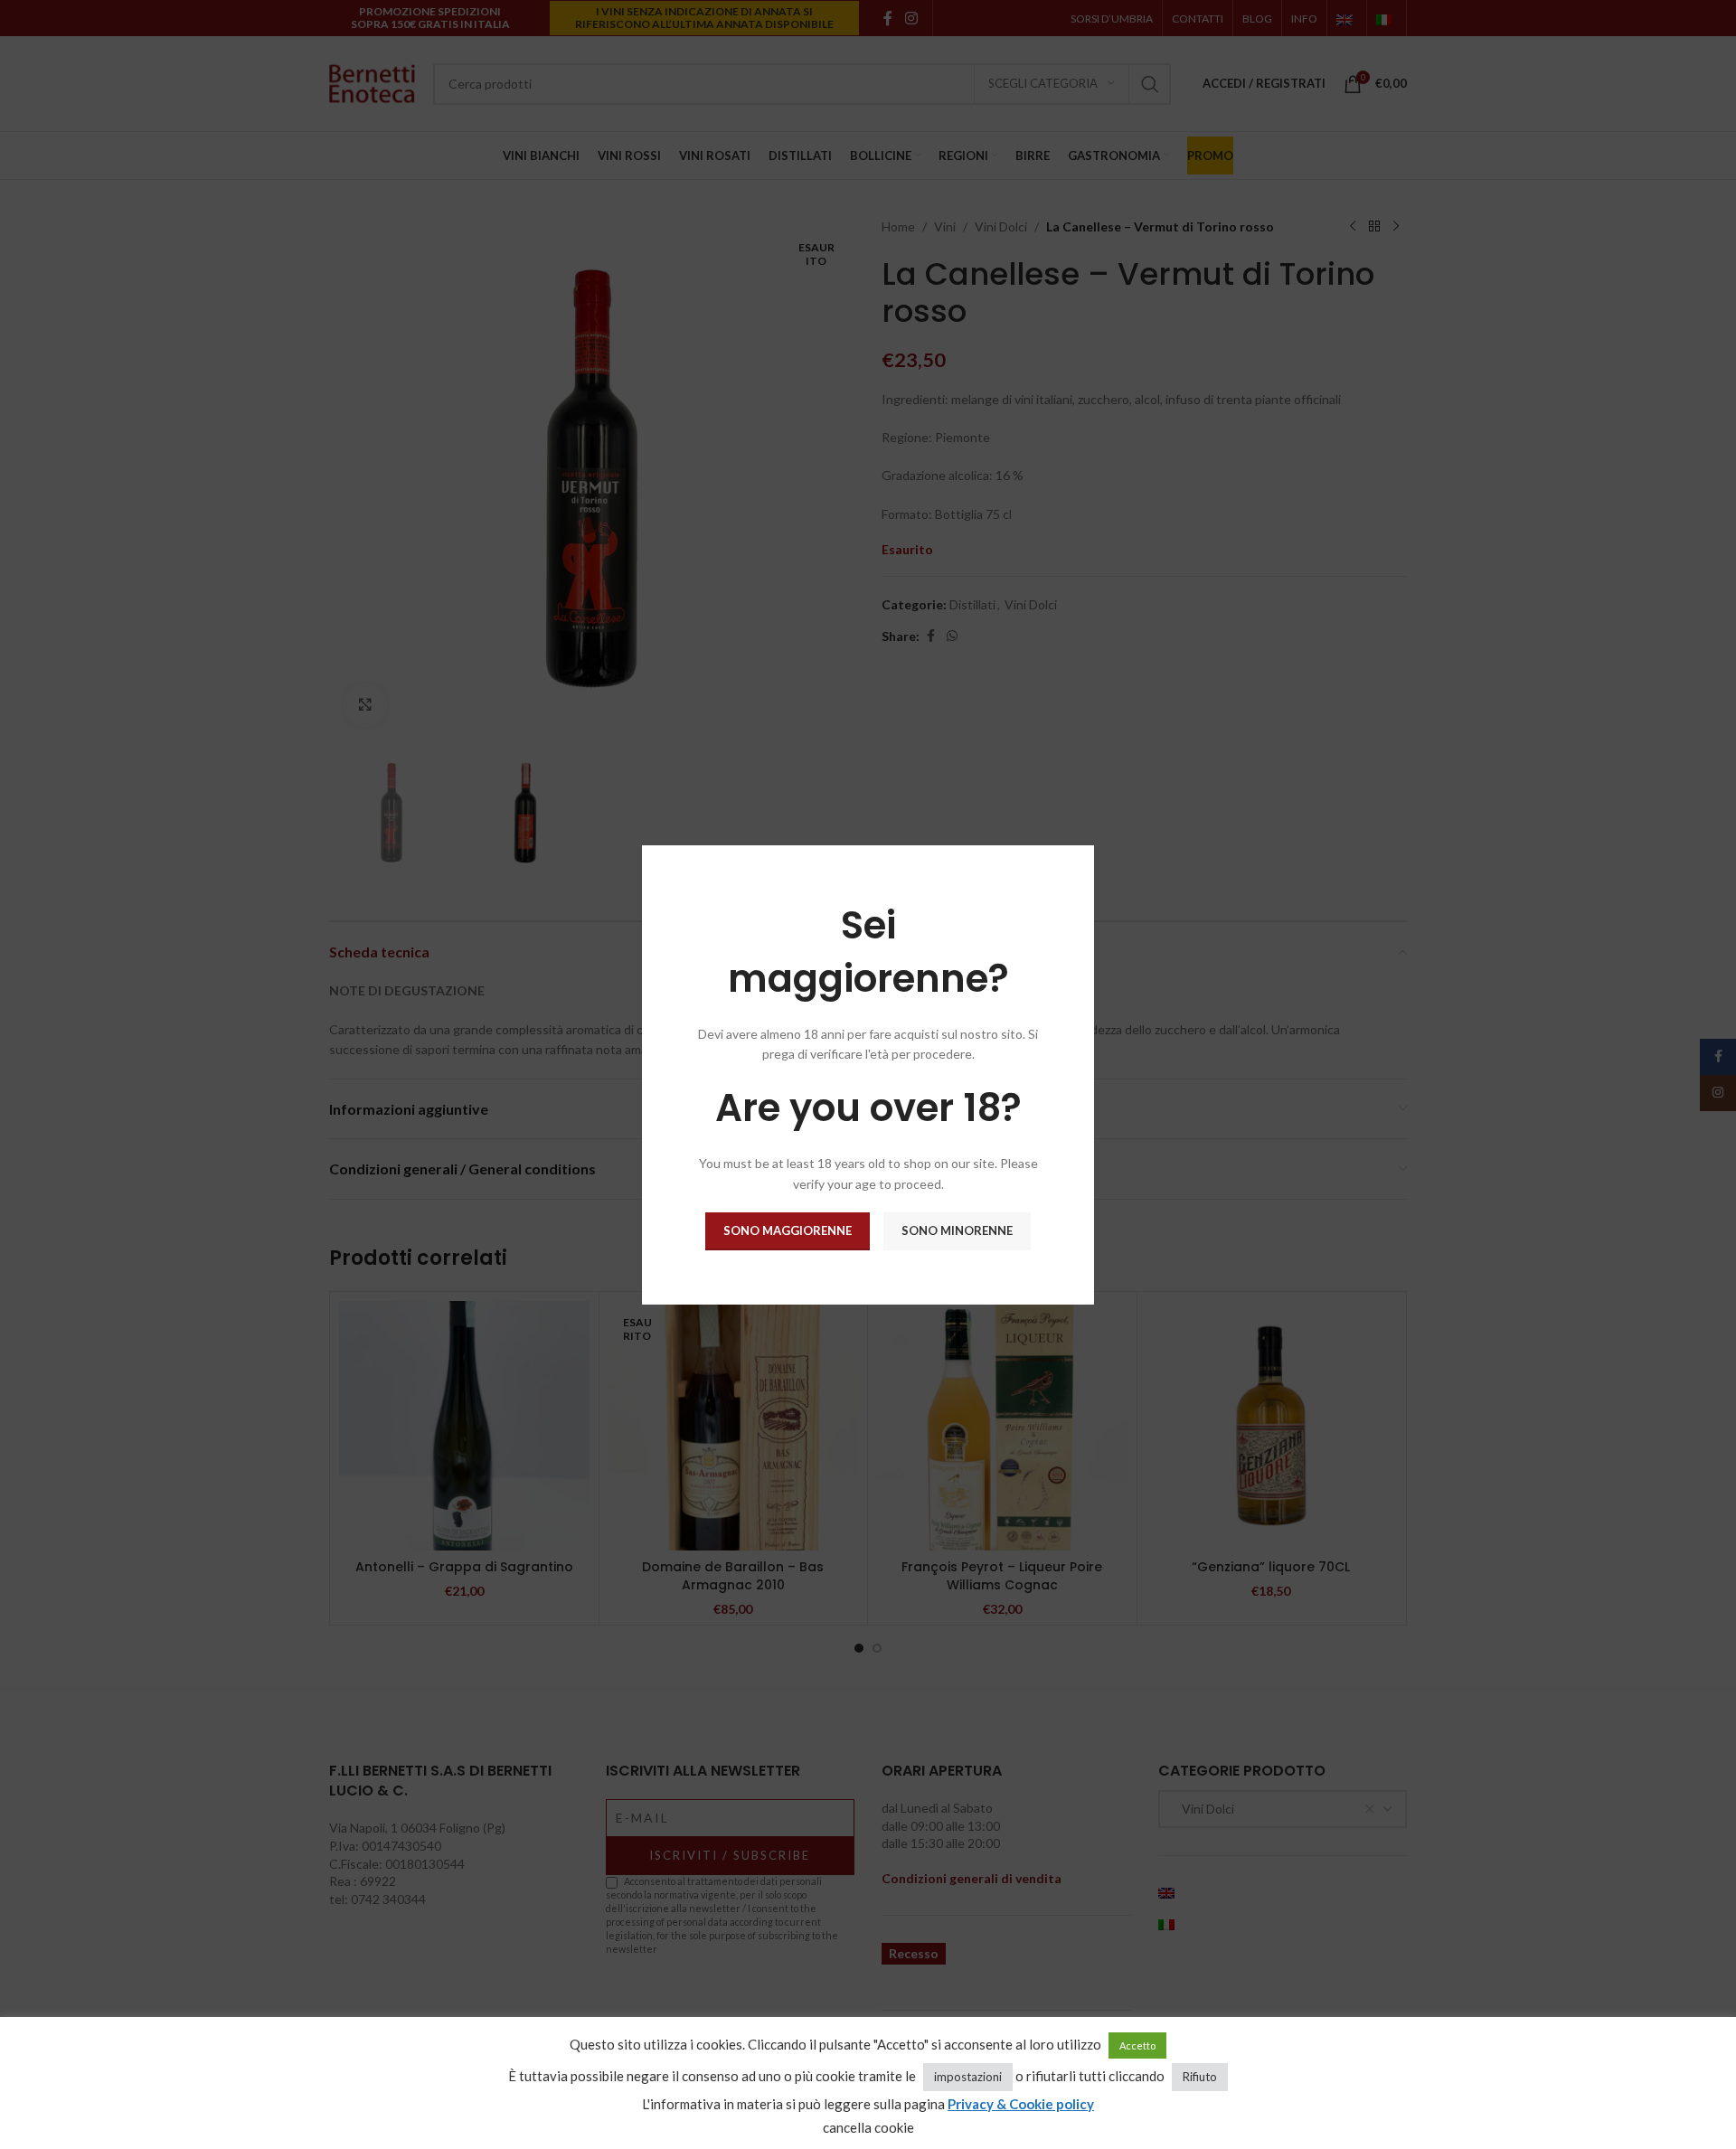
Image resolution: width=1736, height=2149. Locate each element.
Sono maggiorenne (788, 1230)
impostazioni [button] (968, 2077)
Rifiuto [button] (1200, 2077)
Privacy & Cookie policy (1021, 2104)
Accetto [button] (1137, 2045)
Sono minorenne (957, 1230)
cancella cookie (868, 2127)
